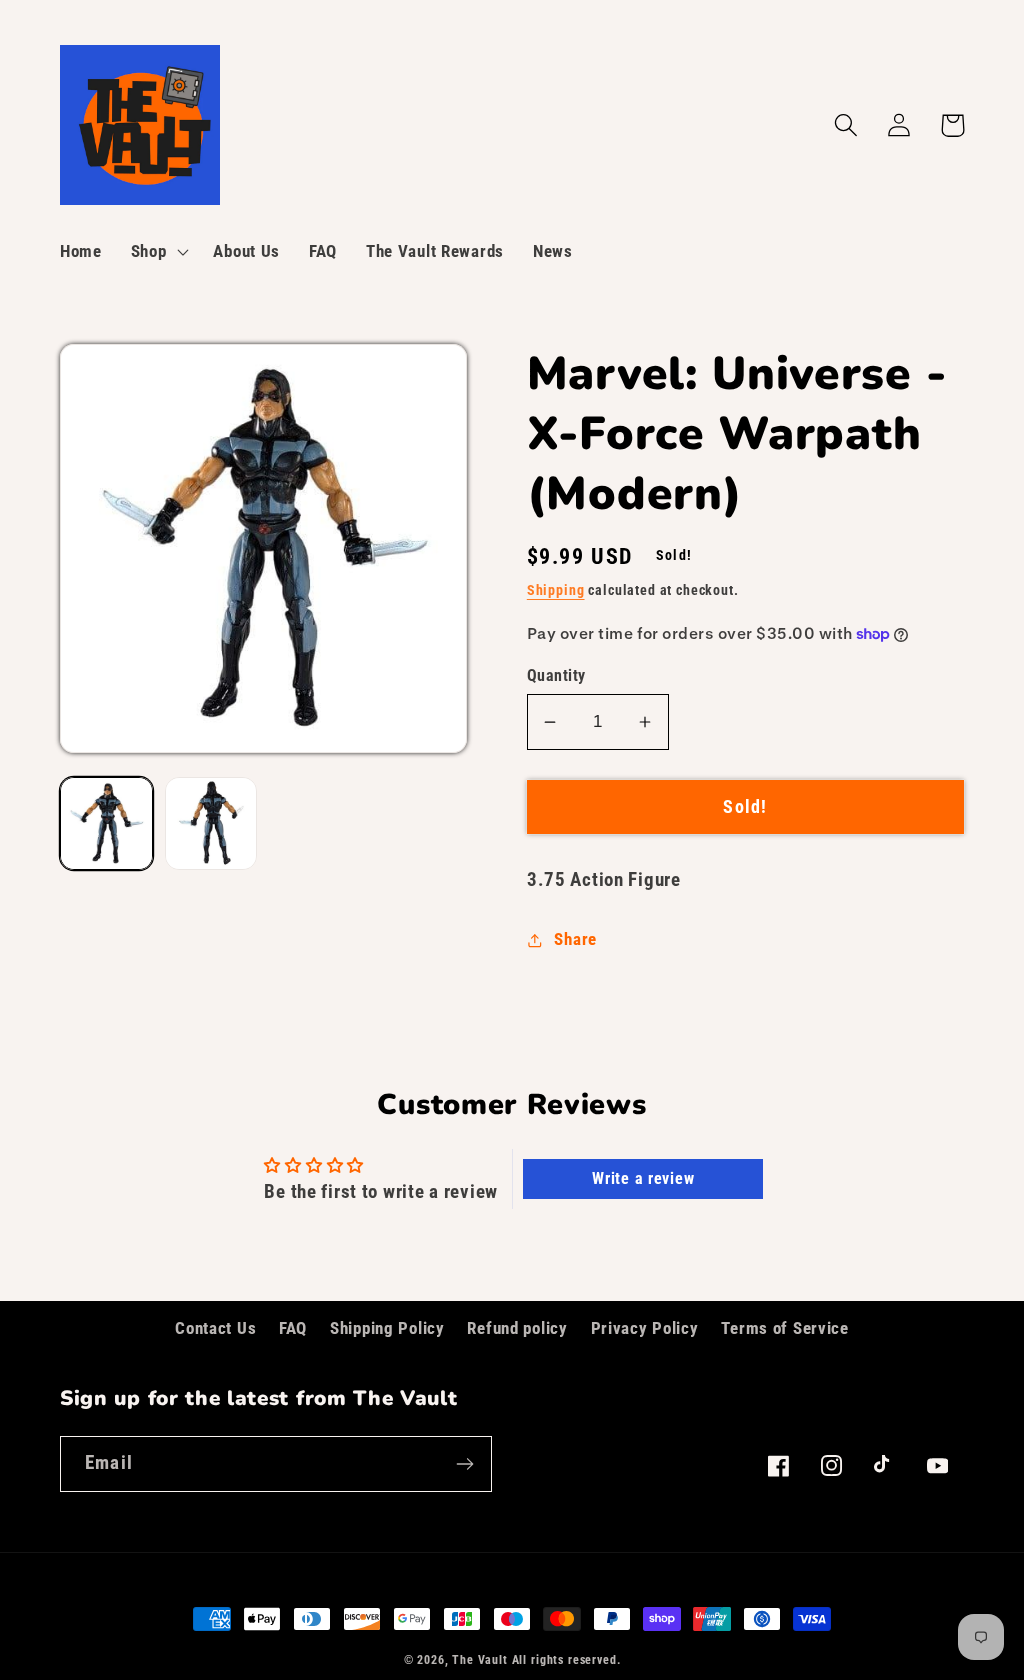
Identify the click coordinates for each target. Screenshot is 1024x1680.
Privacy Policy (645, 1328)
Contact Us (215, 1328)
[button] (157, 252)
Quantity (556, 676)
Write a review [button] (643, 1178)
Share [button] (575, 939)
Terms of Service (785, 1328)
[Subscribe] (464, 1464)
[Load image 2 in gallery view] (211, 823)
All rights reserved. (566, 1660)
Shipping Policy (387, 1328)
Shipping (556, 590)
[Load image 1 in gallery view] (106, 823)
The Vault (480, 1660)
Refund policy (517, 1328)
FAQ (293, 1328)
